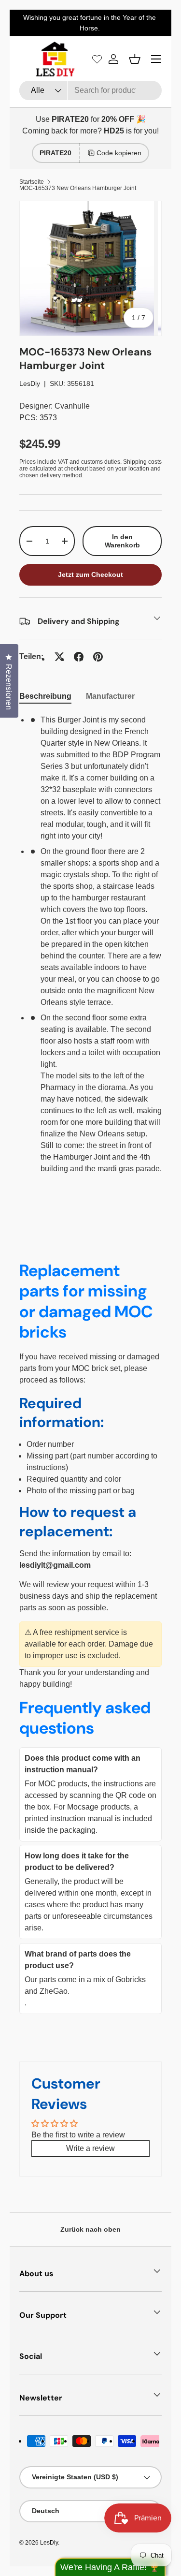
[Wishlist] (97, 59)
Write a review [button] (90, 2148)
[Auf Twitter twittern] (59, 657)
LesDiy (30, 383)
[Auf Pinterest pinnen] (98, 657)
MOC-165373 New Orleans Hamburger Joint (78, 188)
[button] (135, 59)
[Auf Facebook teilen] (79, 657)
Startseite (32, 182)
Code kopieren (119, 153)
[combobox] (90, 90)
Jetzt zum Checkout (90, 574)
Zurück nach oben (90, 2229)
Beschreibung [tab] (45, 696)
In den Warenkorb (122, 541)
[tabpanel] (90, 956)
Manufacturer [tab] (110, 696)
